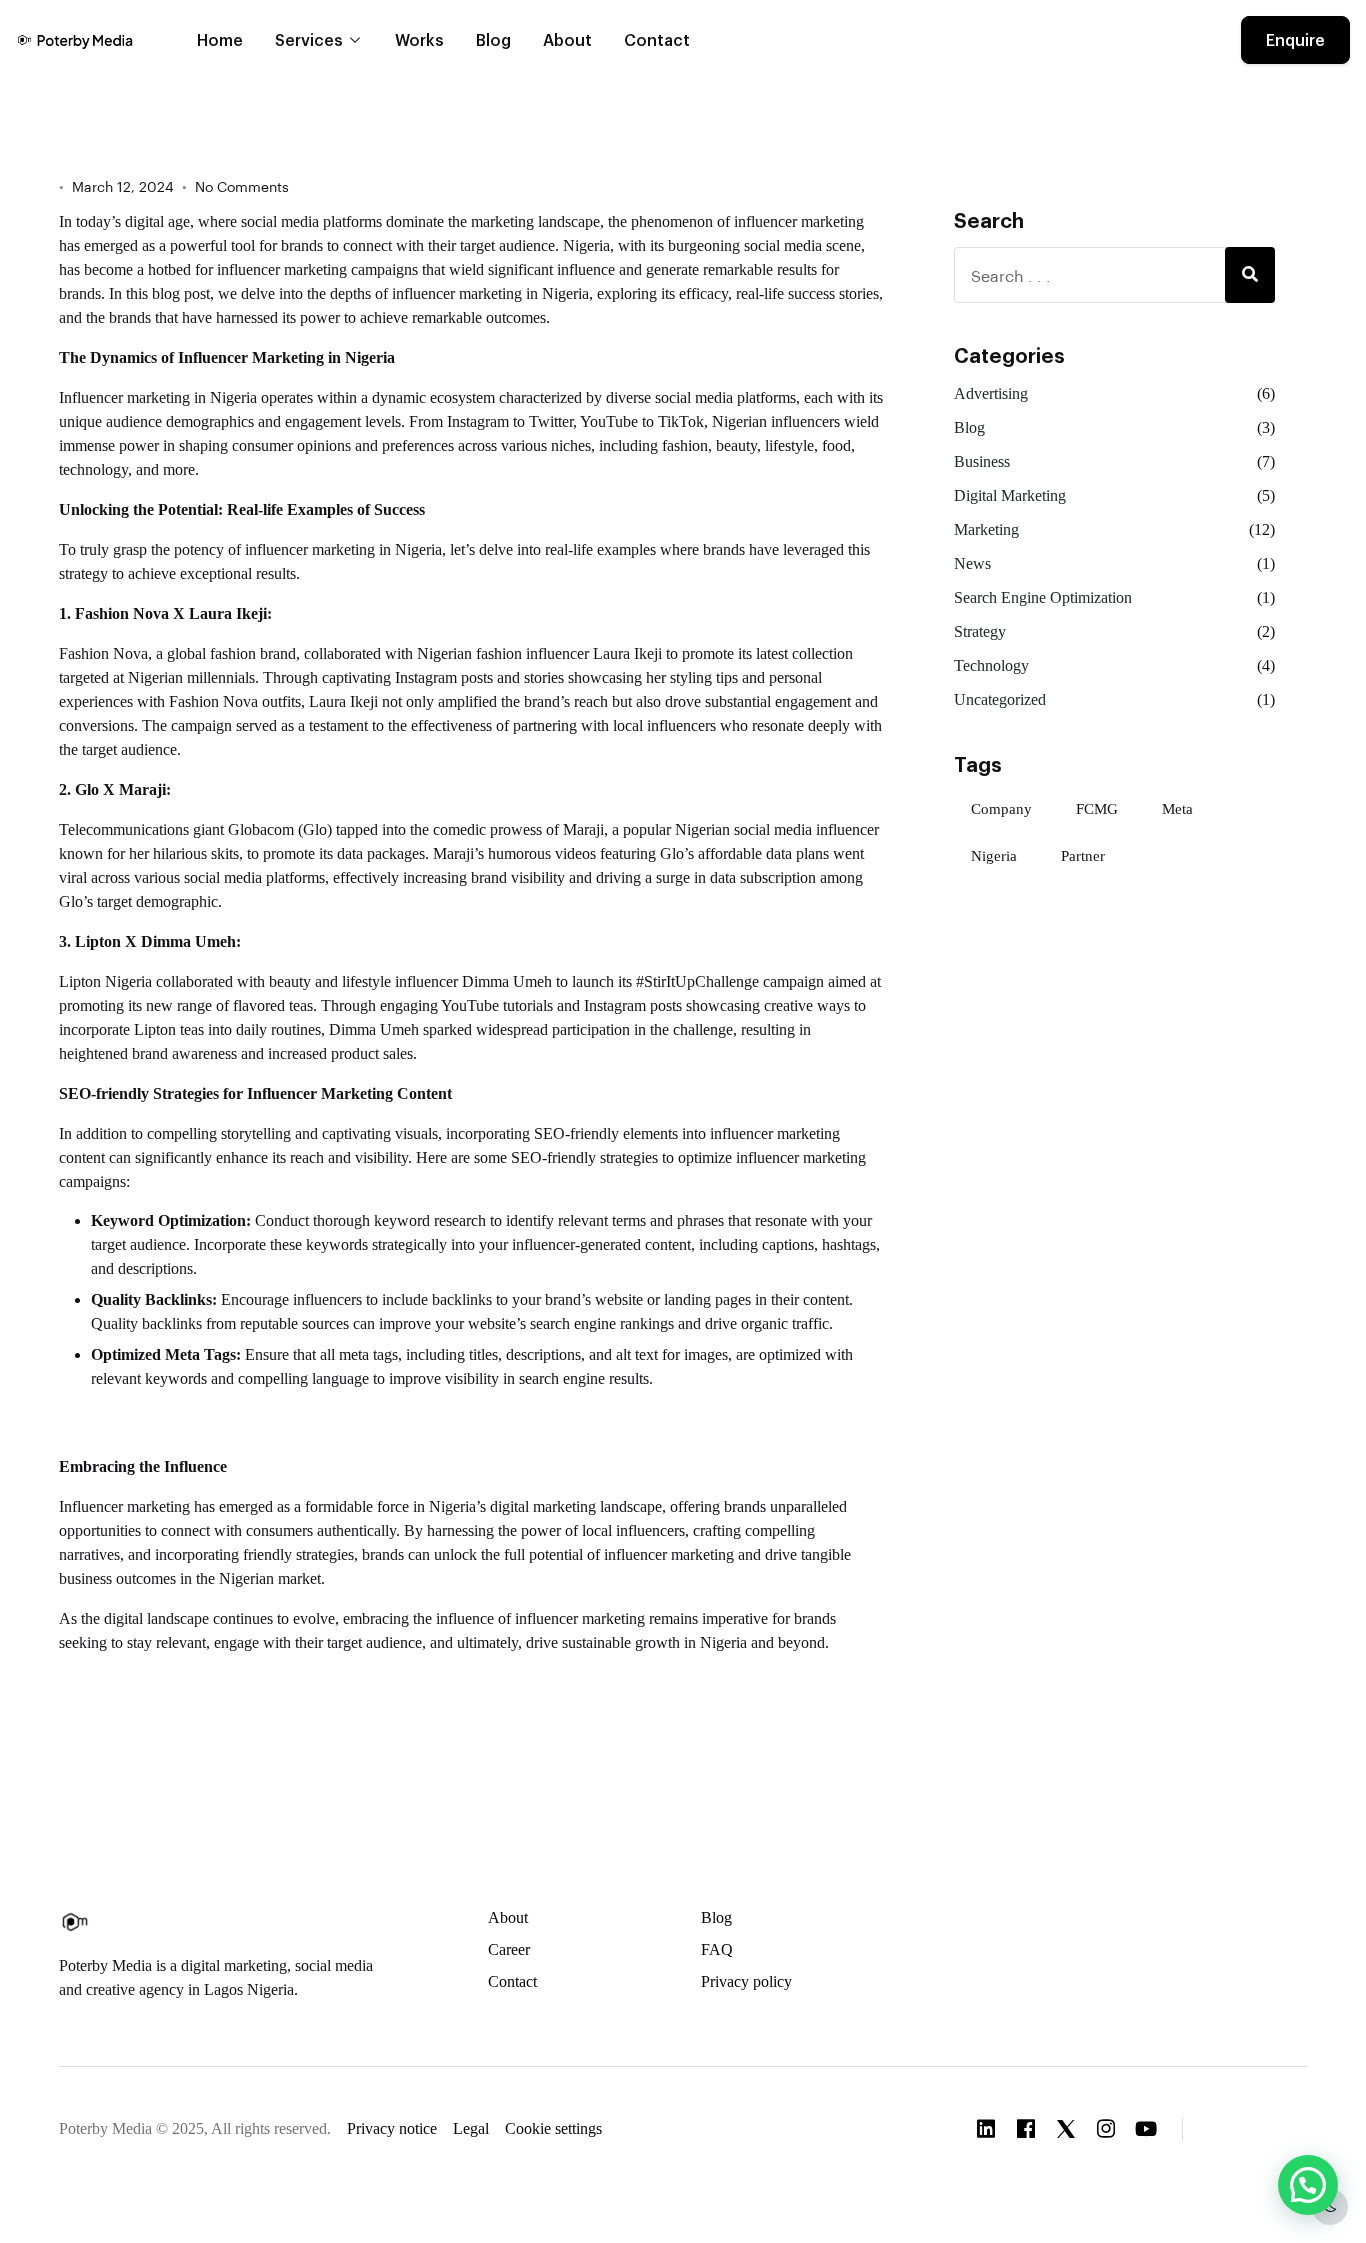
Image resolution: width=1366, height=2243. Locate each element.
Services (309, 39)
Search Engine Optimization (1043, 597)
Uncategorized (1000, 699)
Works (419, 39)
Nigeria (994, 856)
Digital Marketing (1010, 495)
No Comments (242, 186)
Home (220, 39)
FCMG (1097, 809)
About (567, 39)
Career (509, 1949)
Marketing (986, 529)
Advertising (991, 393)
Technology (991, 665)
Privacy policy (746, 1981)
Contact (657, 39)
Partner (1083, 856)
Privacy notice (392, 2128)
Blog (493, 39)
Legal (471, 2128)
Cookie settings (553, 2128)
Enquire (1295, 39)
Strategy (980, 631)
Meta (1177, 809)
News (972, 563)
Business (982, 461)
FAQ (717, 1949)
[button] (1257, 2127)
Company (1001, 809)
